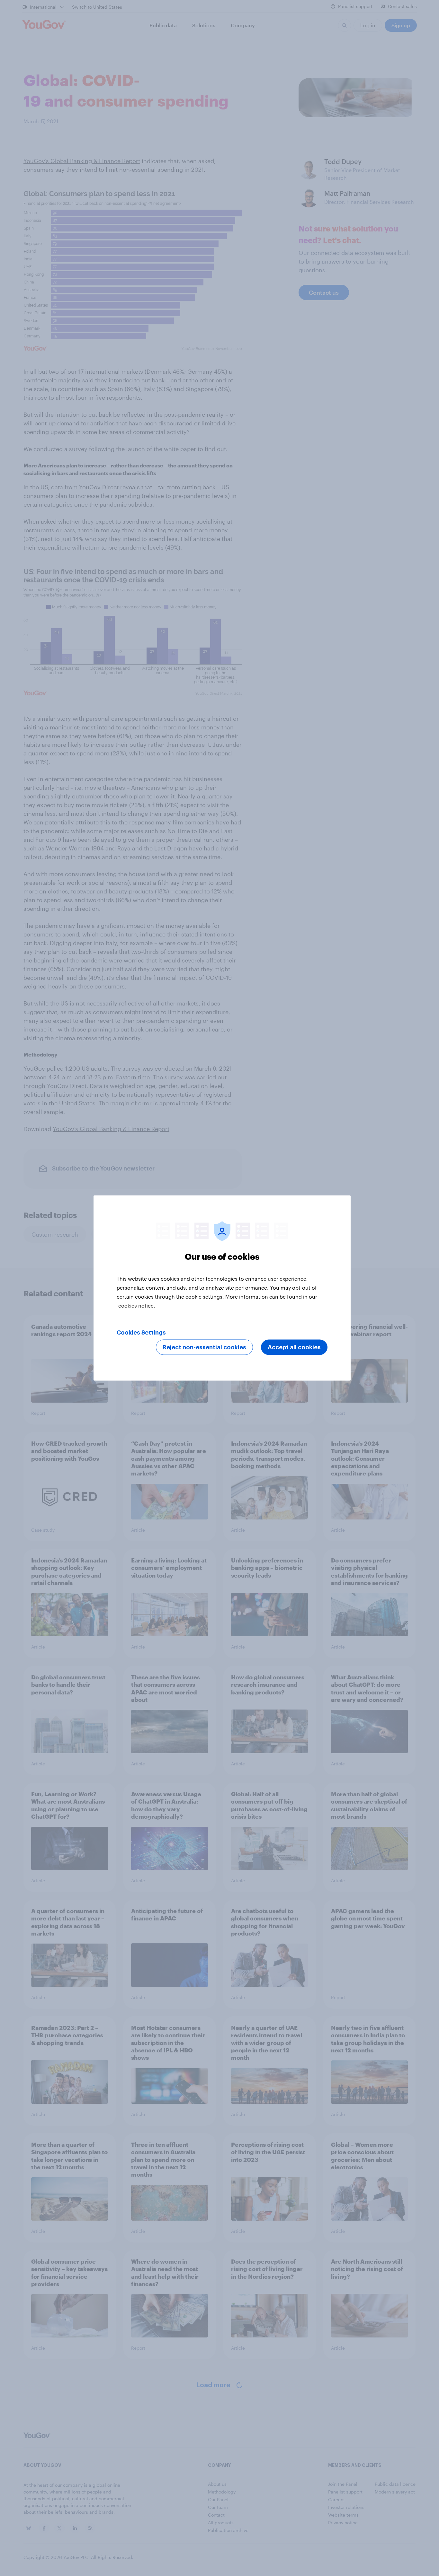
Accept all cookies (294, 1347)
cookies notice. (137, 1305)
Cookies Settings (141, 1333)
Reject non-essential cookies (204, 1347)
